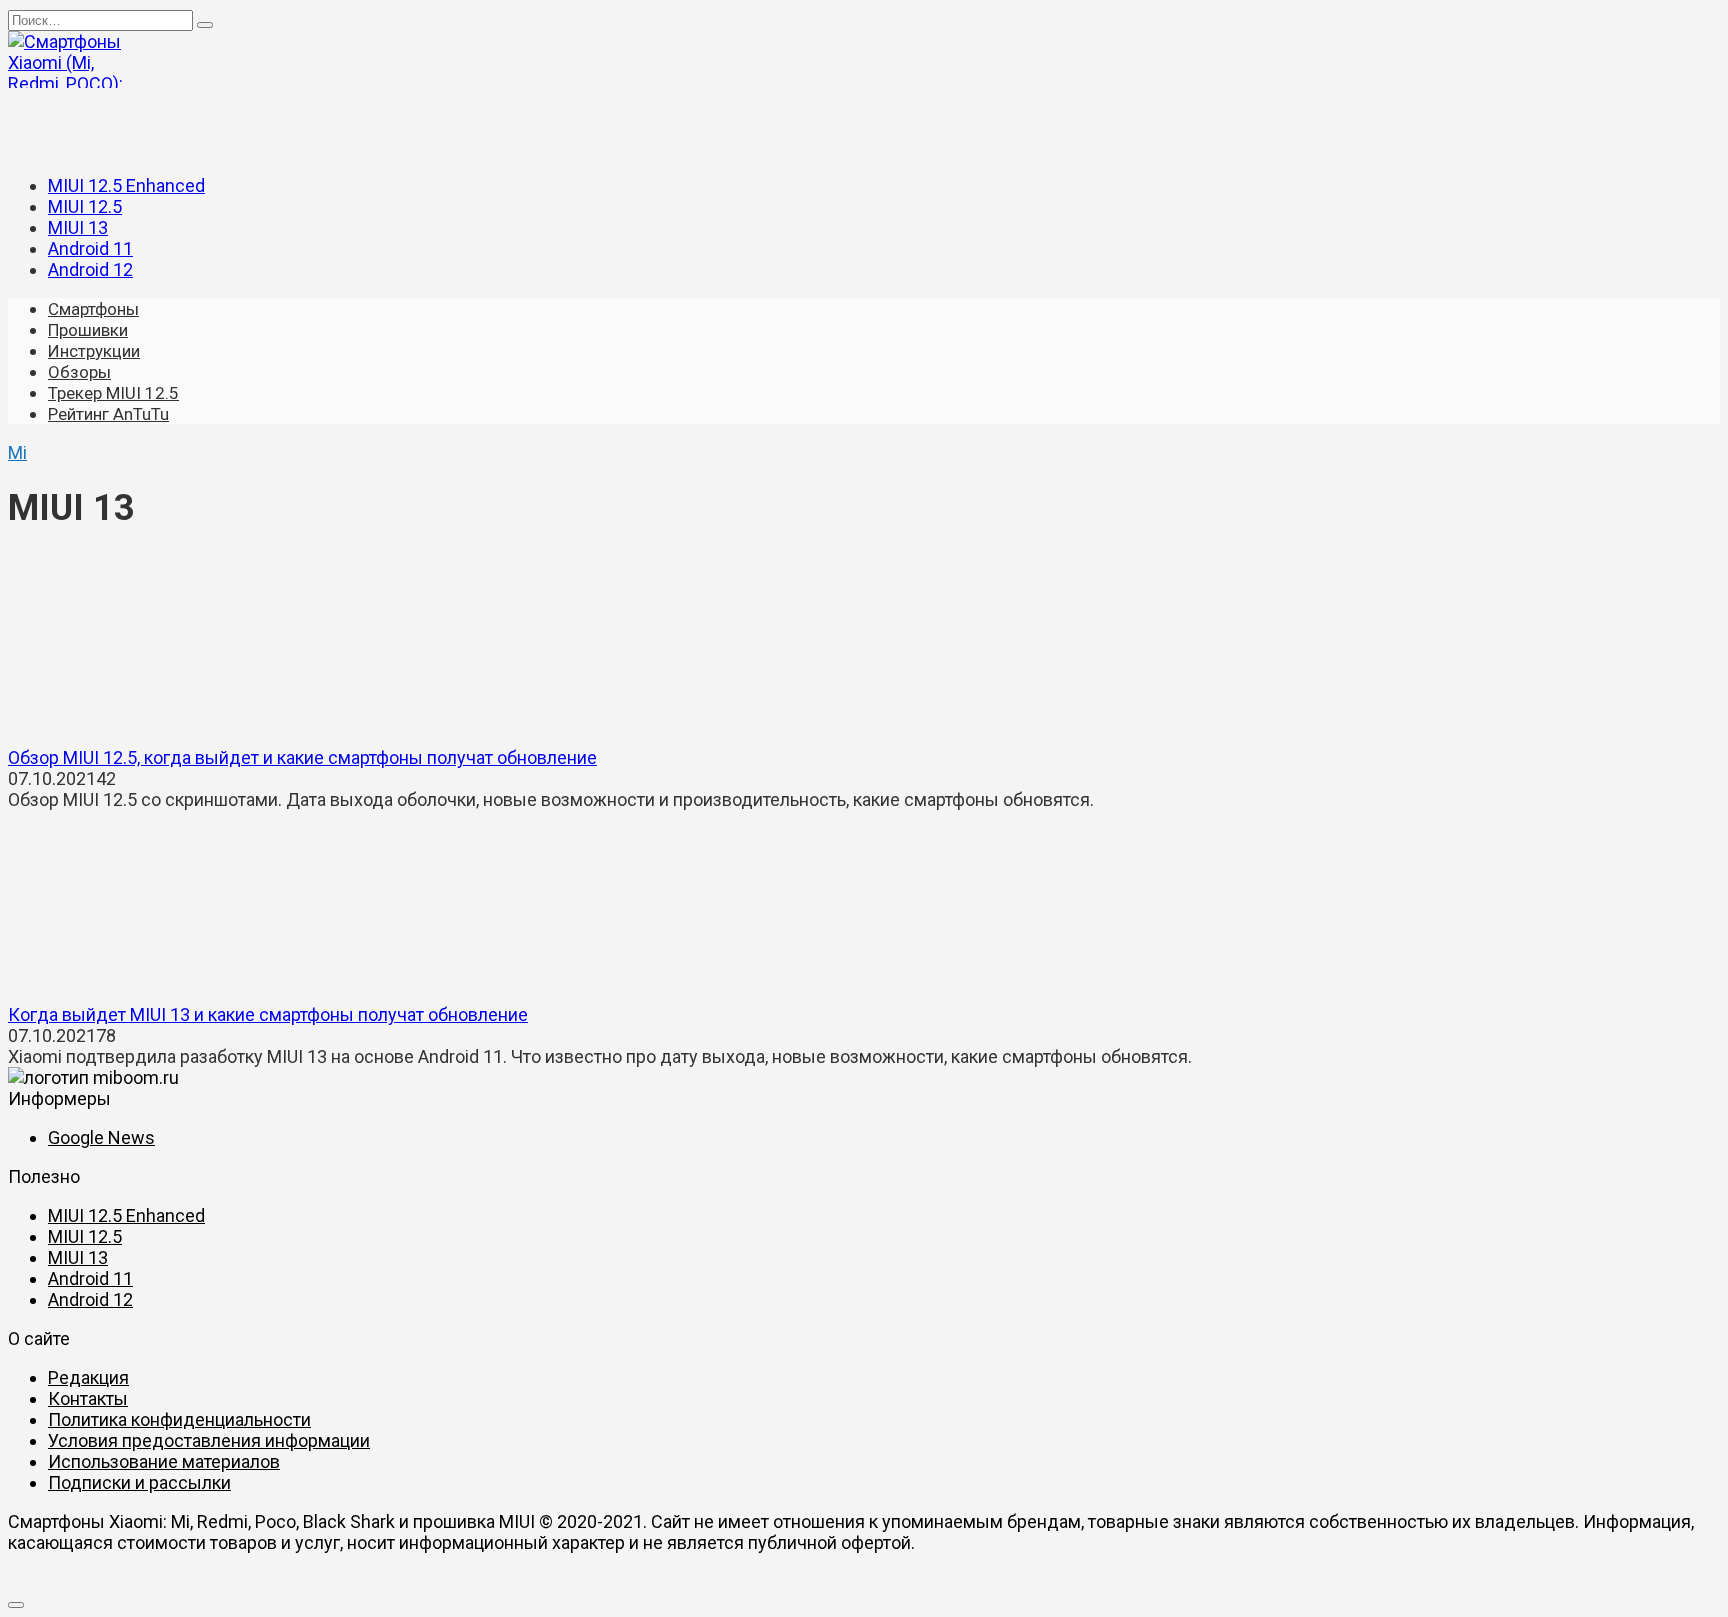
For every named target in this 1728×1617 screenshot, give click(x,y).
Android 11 (90, 248)
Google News (101, 1137)
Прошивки (88, 330)
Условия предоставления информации (209, 1440)
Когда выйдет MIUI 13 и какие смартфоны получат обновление (268, 1014)
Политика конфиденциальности (179, 1419)
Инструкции (94, 351)
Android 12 (90, 269)
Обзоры (79, 372)
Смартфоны (93, 309)
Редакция (88, 1377)
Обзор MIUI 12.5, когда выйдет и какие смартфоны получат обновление (302, 757)
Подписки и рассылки (139, 1482)
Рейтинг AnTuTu (108, 414)
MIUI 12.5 (85, 206)
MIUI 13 (78, 227)
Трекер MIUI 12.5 (113, 393)
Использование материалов (164, 1461)
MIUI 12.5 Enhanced (126, 185)
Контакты (88, 1398)
